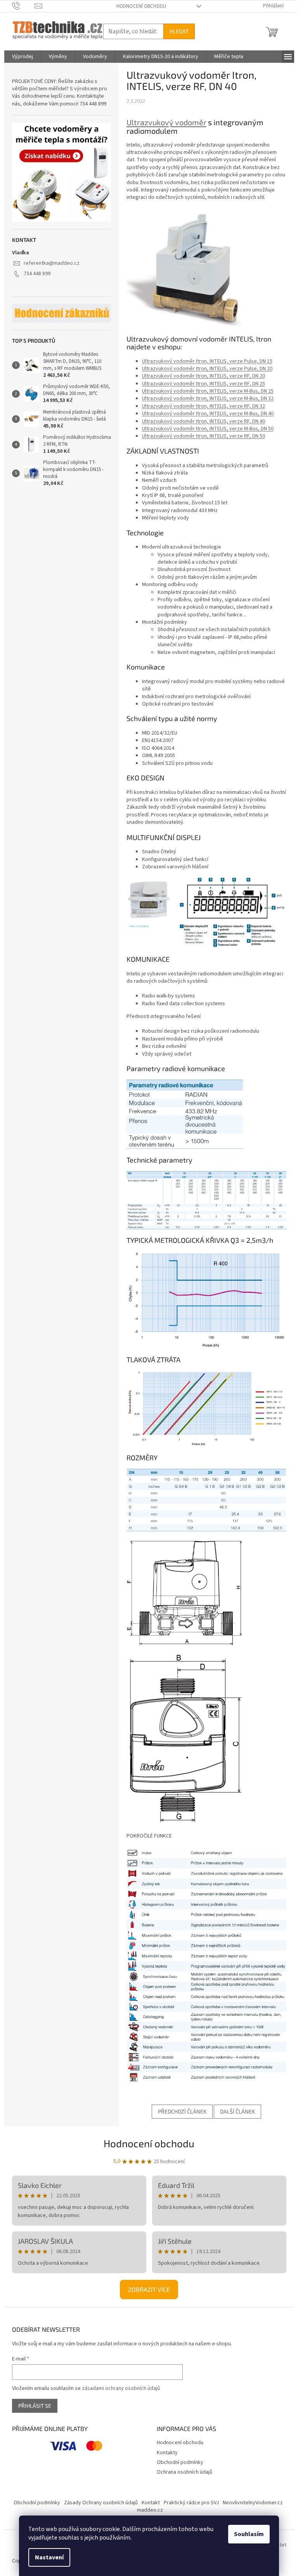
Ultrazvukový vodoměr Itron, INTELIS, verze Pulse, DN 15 (207, 361)
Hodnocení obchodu (141, 6)
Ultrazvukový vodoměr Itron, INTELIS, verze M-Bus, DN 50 (208, 429)
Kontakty (167, 2453)
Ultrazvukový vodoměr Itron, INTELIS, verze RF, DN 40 (204, 421)
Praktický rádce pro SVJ (191, 2503)
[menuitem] (23, 57)
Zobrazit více (149, 2289)
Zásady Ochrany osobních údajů (101, 2503)
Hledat (179, 31)
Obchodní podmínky (180, 2462)
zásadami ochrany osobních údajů (121, 2388)
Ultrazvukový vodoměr (166, 122)
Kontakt (151, 2503)
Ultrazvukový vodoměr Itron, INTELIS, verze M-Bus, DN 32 (208, 399)
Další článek (237, 2111)
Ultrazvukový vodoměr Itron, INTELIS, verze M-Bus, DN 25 (208, 391)
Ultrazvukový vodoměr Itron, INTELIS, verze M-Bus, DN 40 (208, 414)
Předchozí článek (182, 2111)
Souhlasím (249, 2534)
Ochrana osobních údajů (185, 2472)
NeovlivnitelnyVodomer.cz (253, 2503)
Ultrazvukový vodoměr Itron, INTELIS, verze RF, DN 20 (204, 376)
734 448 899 (37, 274)
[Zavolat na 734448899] (23, 6)
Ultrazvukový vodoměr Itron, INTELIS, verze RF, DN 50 (204, 436)
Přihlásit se (35, 2406)
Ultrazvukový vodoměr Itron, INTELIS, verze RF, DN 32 (204, 406)
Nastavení (49, 2557)
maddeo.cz (150, 2510)
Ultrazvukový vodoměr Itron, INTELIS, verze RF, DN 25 (204, 384)
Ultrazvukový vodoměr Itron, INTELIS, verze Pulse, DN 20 (207, 369)
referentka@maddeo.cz (52, 263)
